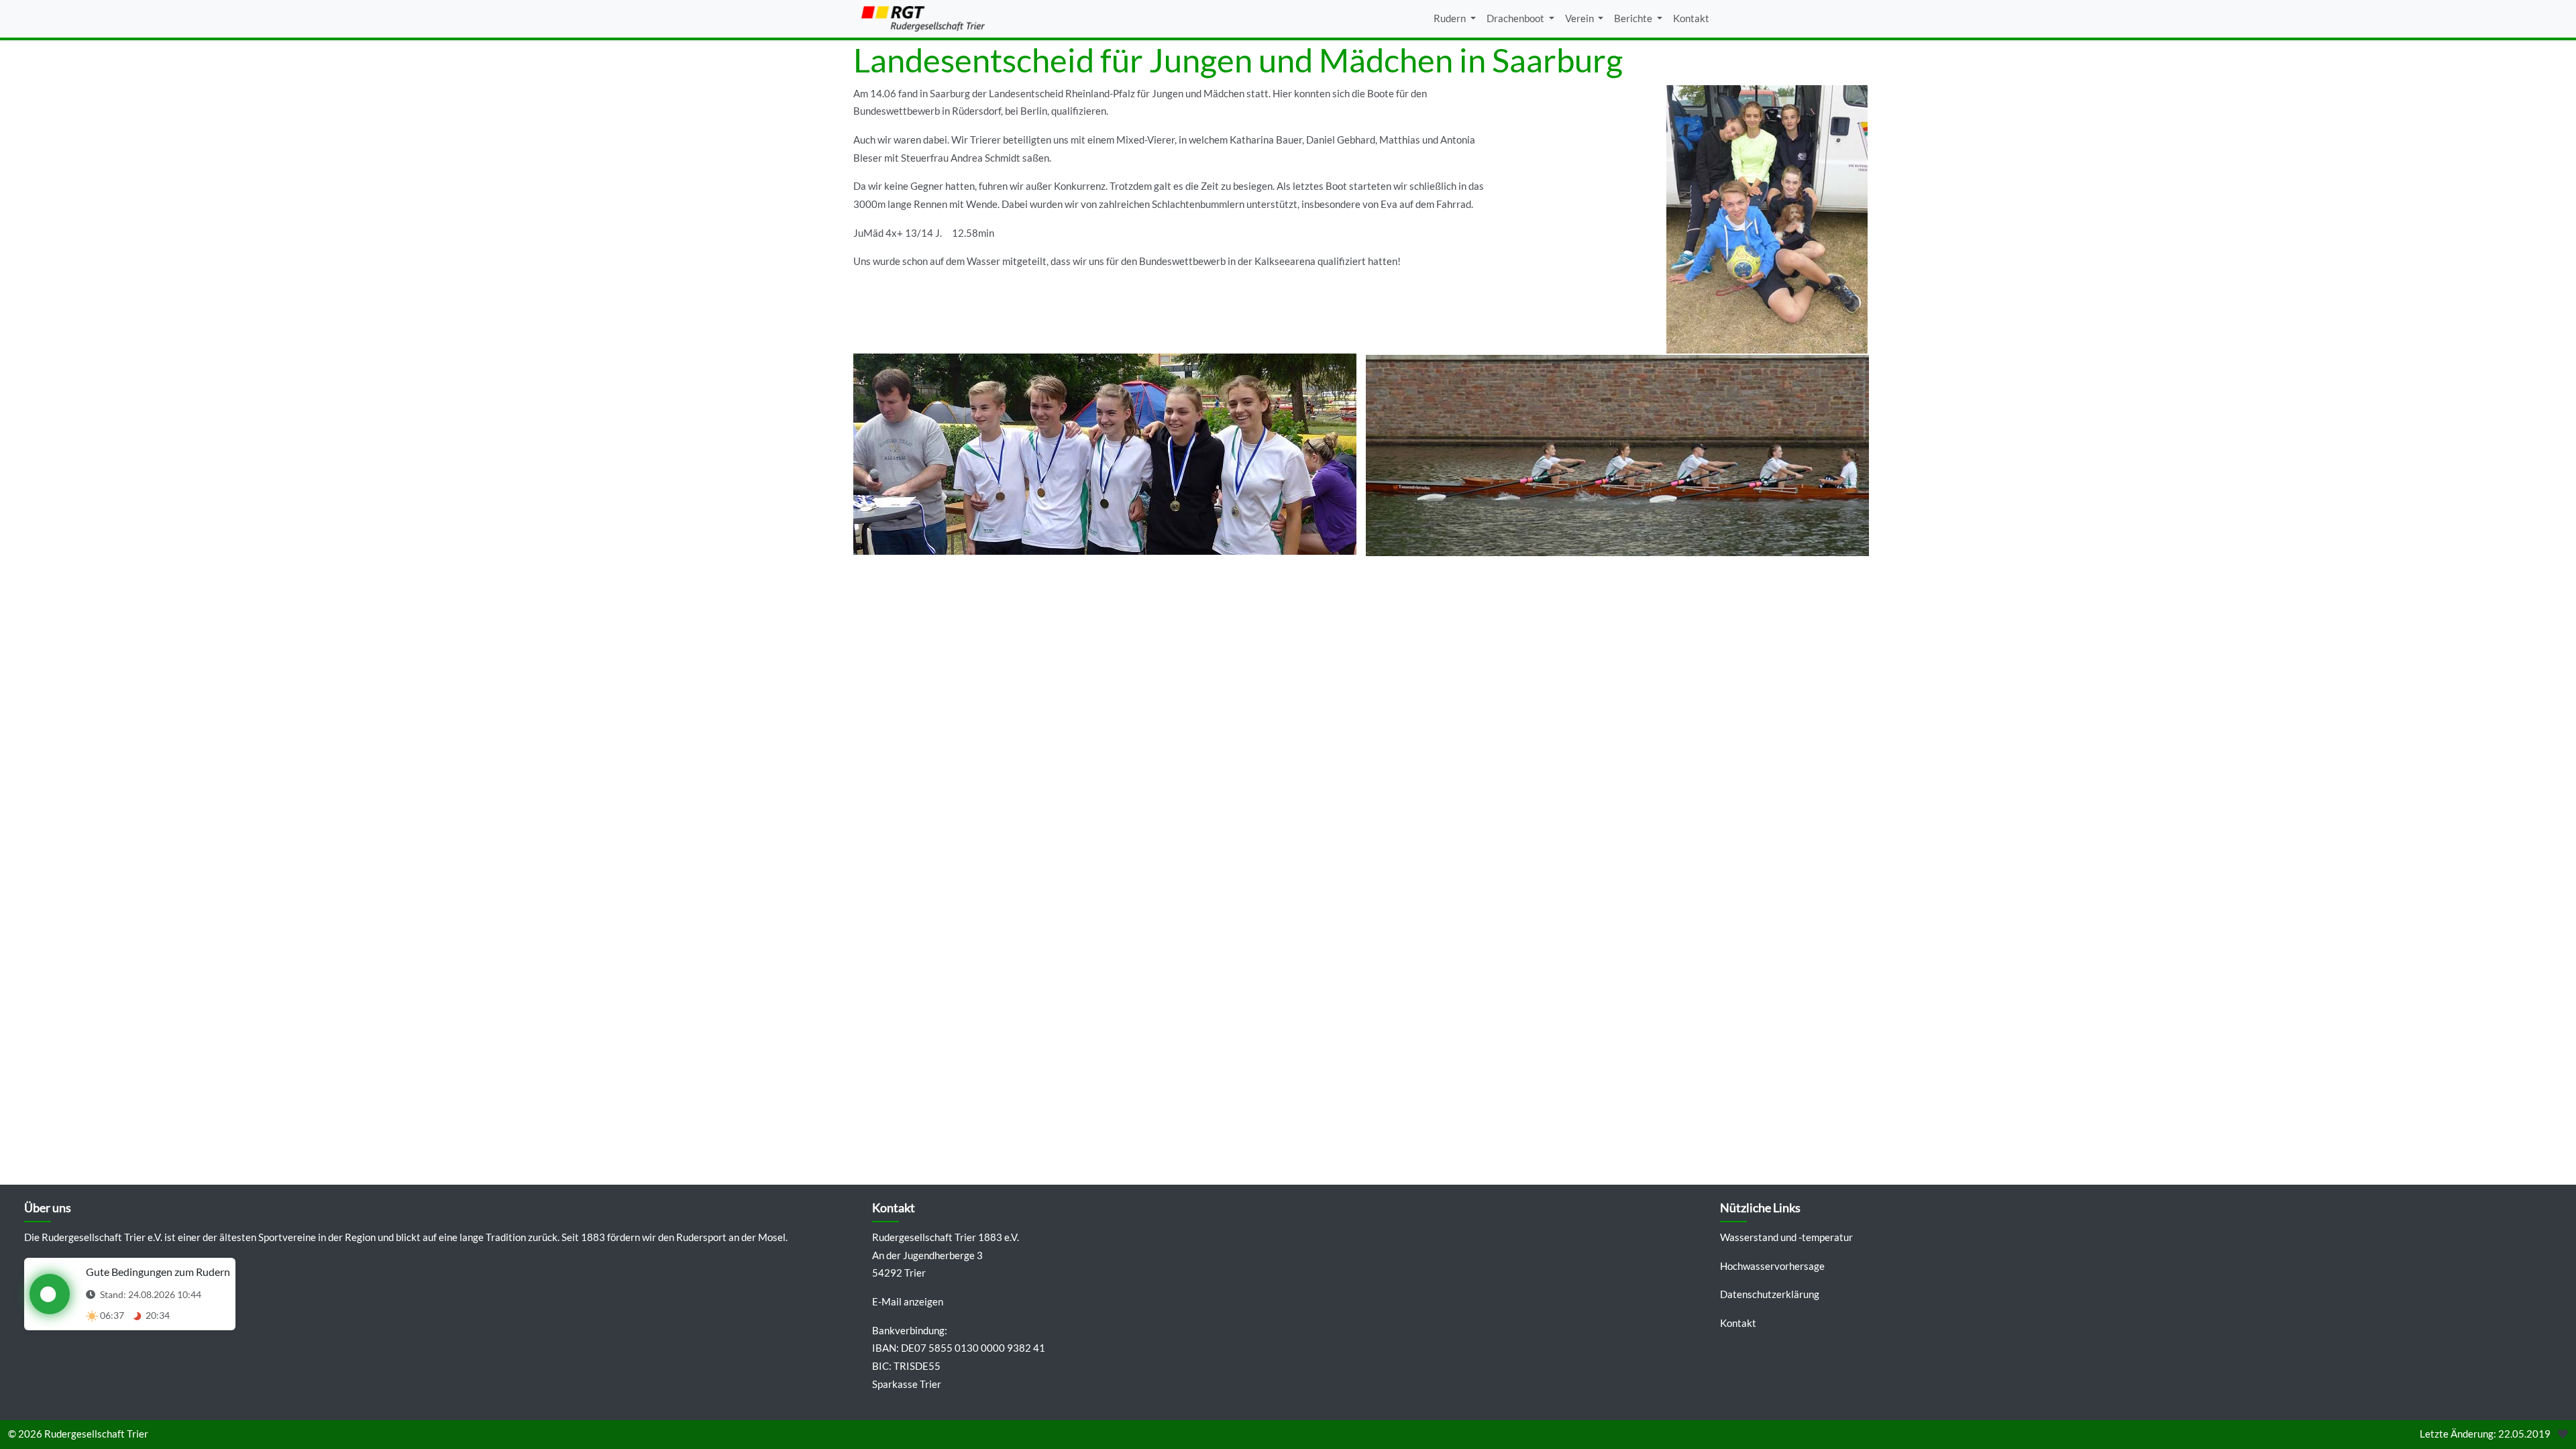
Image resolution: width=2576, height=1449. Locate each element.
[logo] (923, 19)
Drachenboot (1516, 18)
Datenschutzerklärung (1770, 1294)
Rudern (1451, 18)
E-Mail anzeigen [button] (908, 1302)
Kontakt (1691, 18)
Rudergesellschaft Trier (96, 1434)
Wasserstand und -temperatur (1786, 1237)
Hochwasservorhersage (1772, 1266)
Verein (1580, 18)
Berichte (1634, 18)
